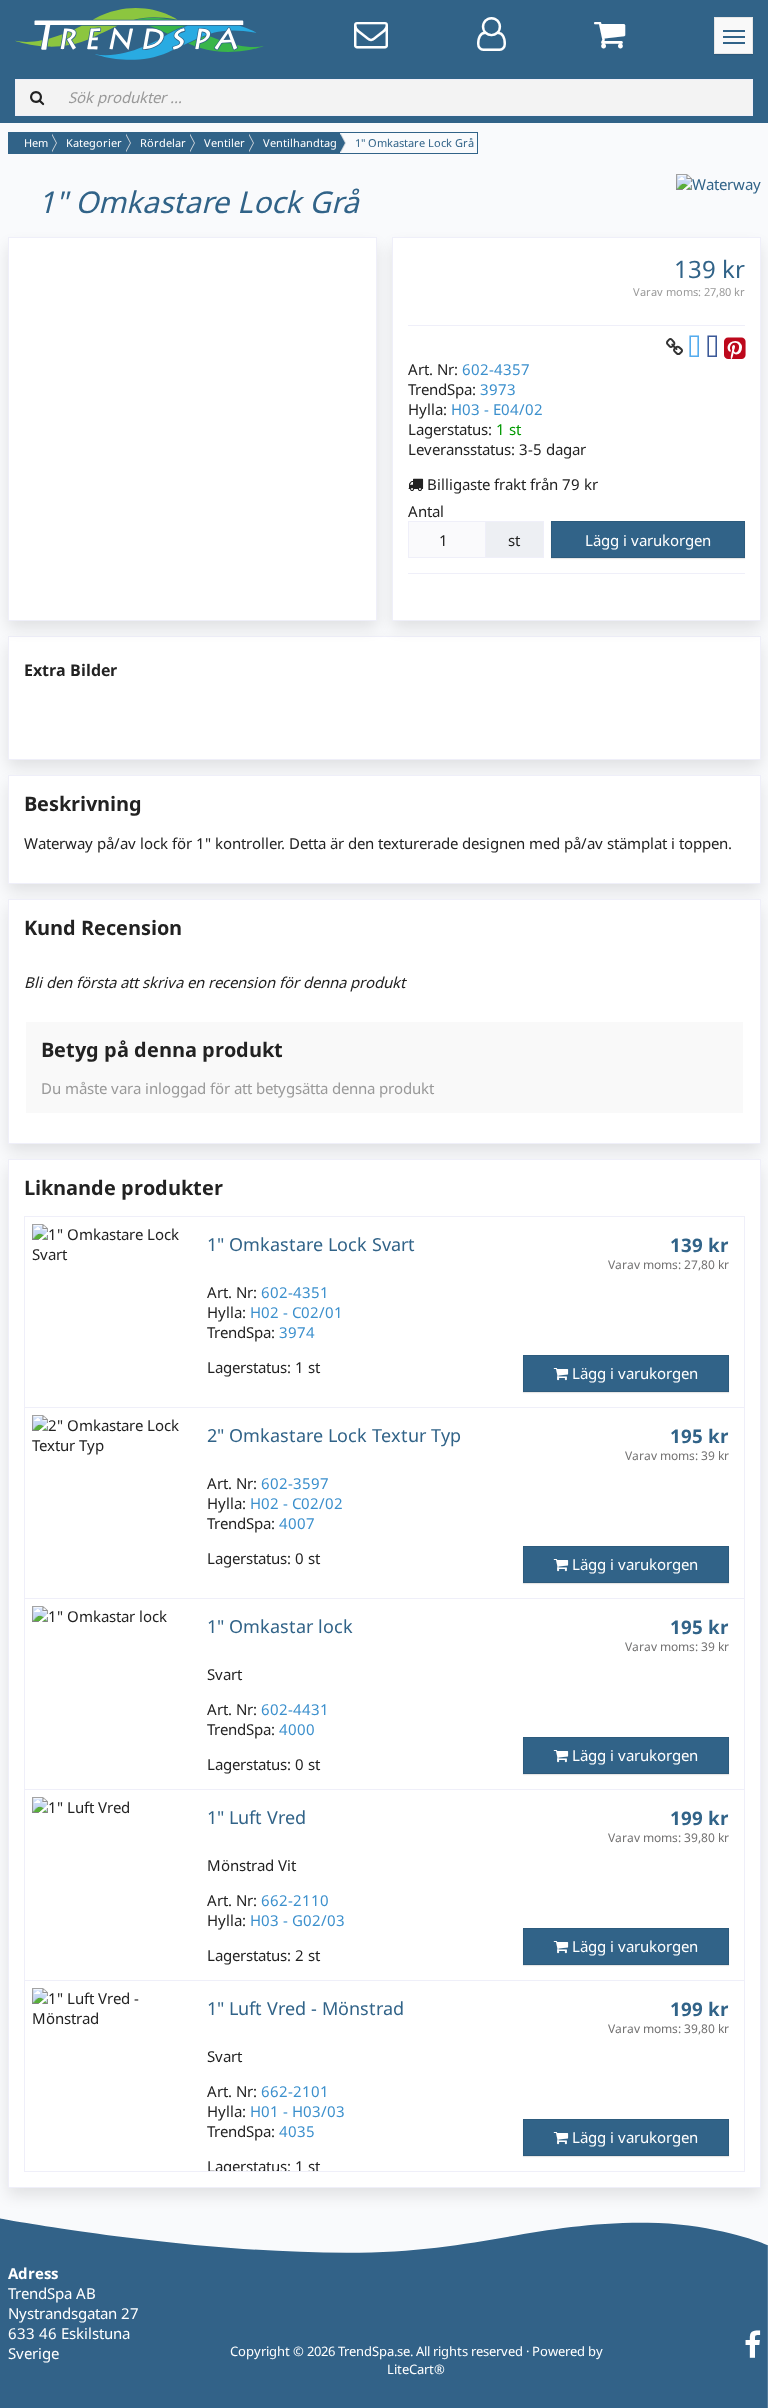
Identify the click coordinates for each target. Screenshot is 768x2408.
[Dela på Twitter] (694, 346)
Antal (426, 511)
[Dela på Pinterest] (734, 346)
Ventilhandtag (300, 142)
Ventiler (224, 142)
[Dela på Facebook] (712, 346)
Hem (36, 142)
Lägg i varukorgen (648, 540)
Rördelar (163, 142)
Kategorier (94, 142)
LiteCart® (416, 2369)
